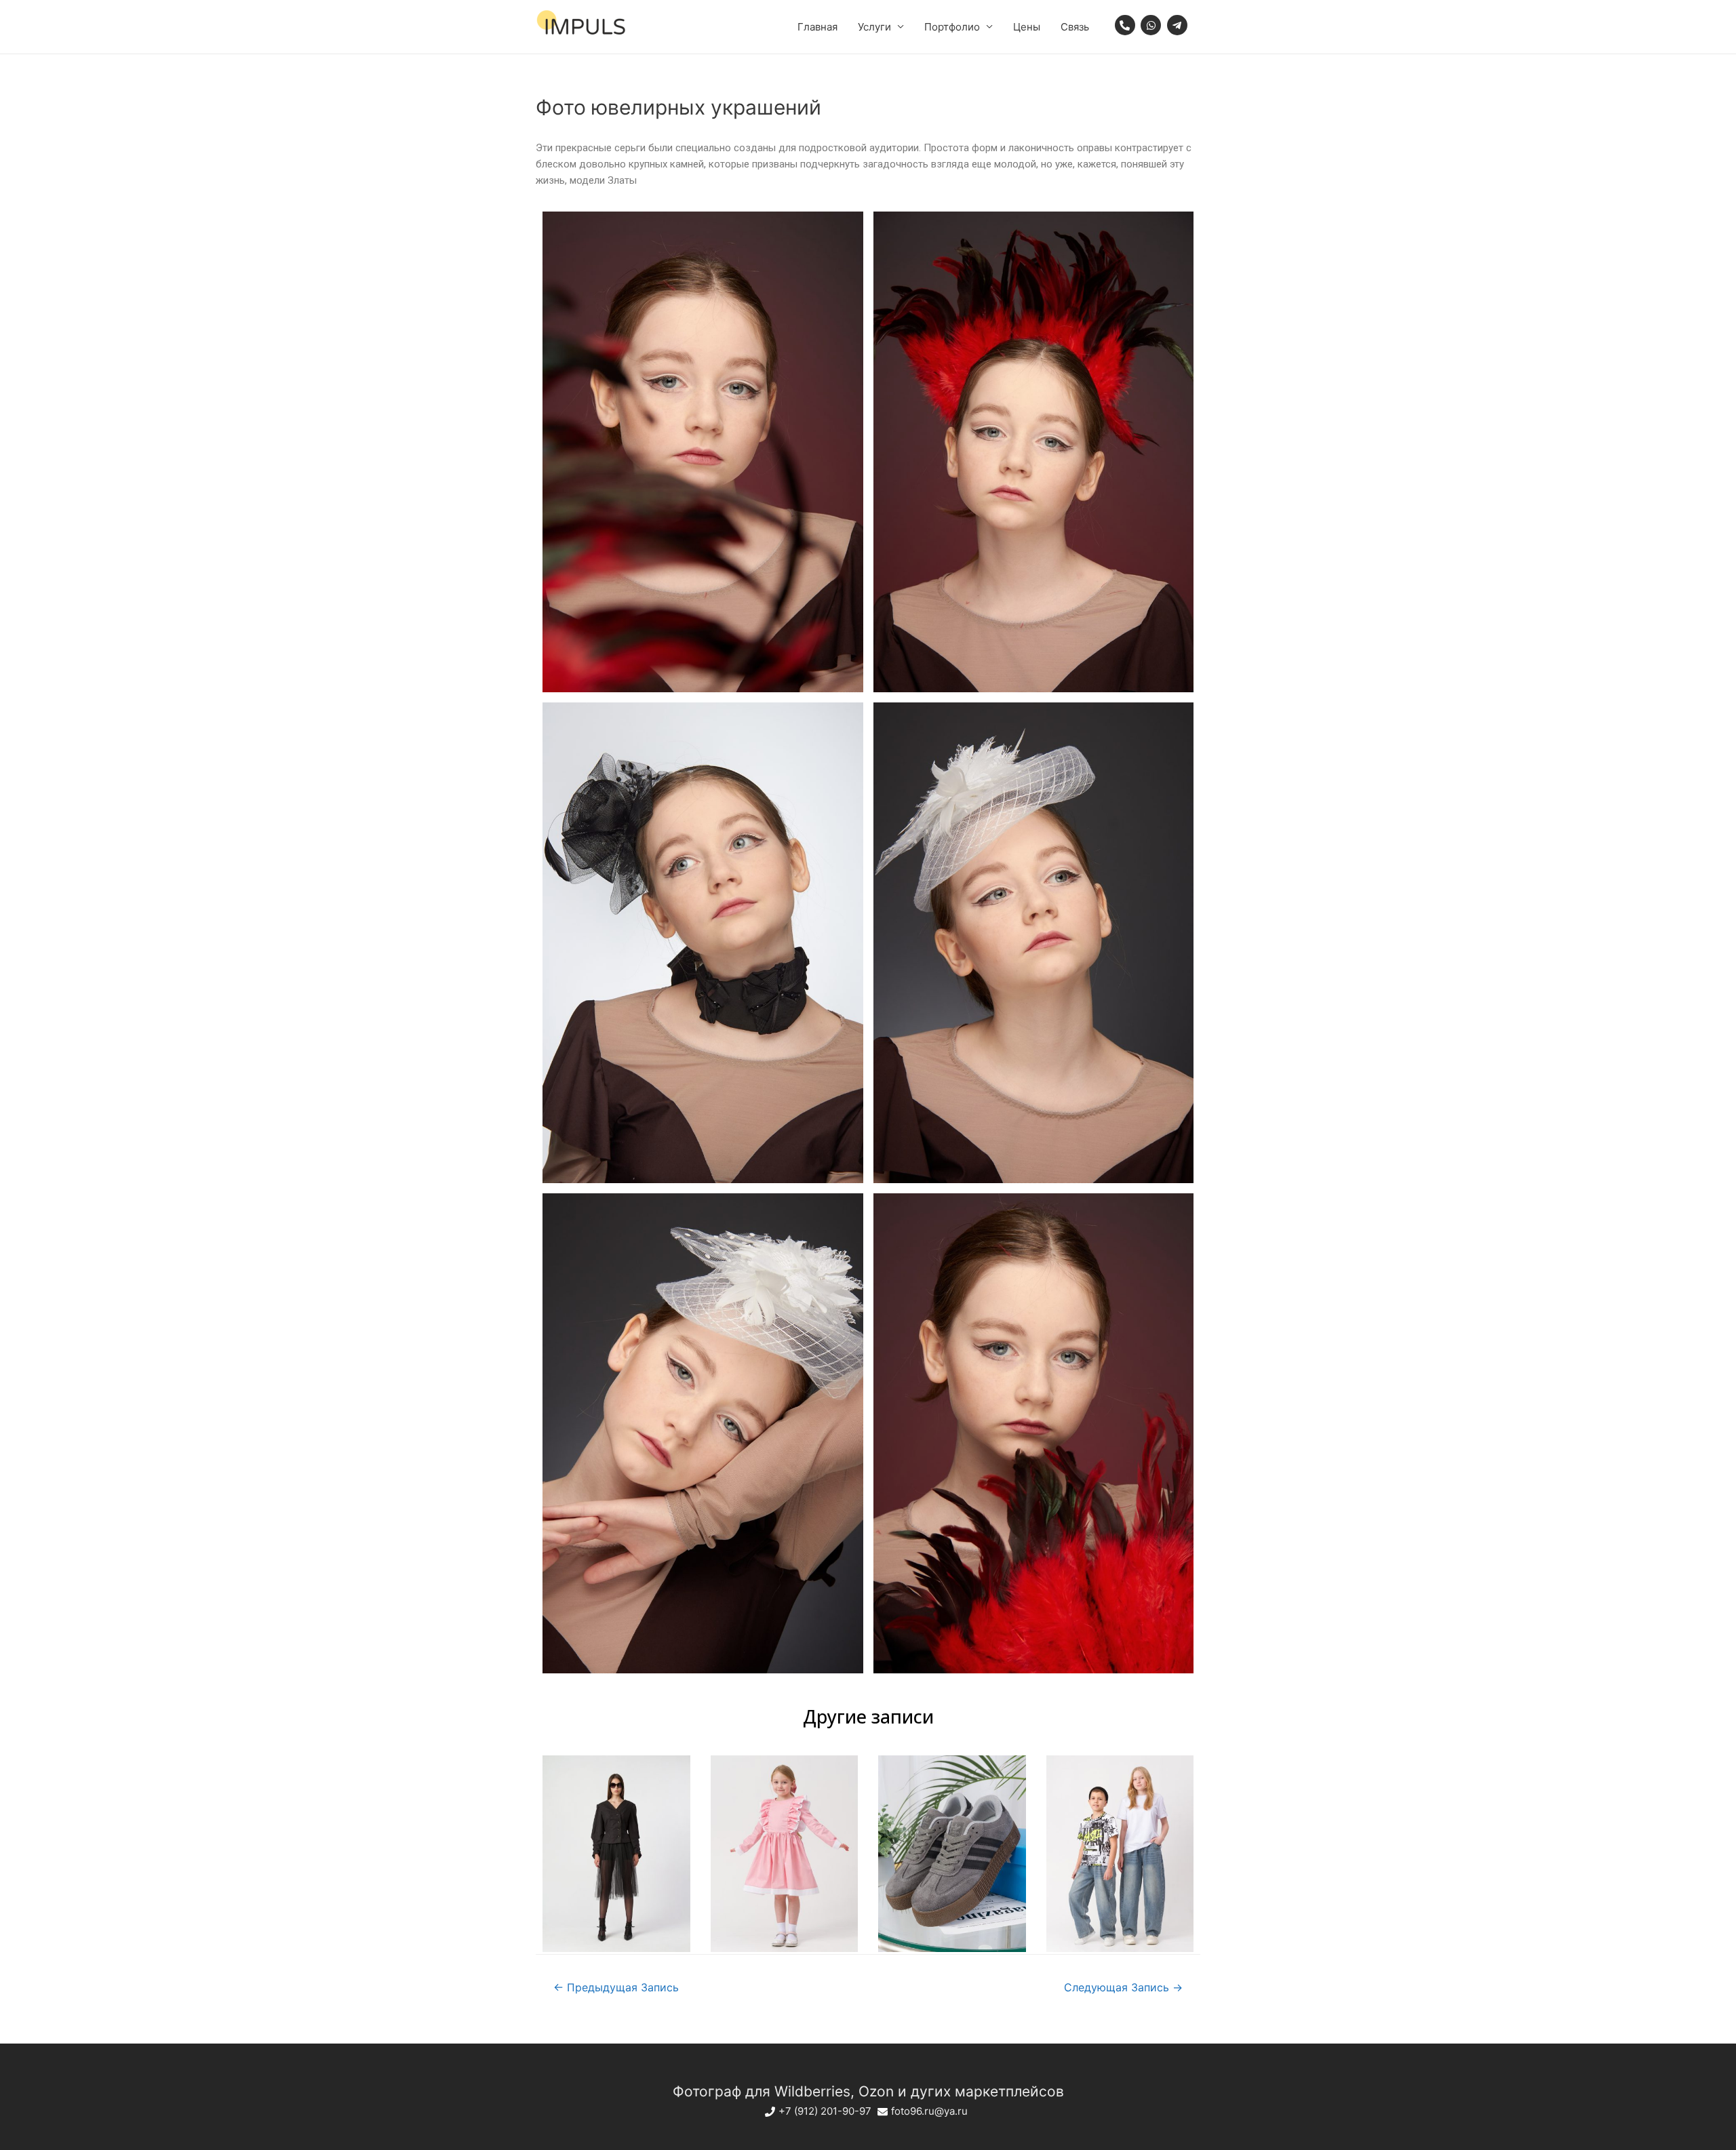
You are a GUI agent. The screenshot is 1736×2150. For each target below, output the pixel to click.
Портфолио (952, 27)
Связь (1075, 27)
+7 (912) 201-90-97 (825, 2111)
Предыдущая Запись (616, 1988)
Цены (1027, 27)
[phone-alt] (1127, 25)
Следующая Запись (1123, 1988)
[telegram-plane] (1179, 25)
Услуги (874, 27)
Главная (817, 27)
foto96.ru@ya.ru (929, 2111)
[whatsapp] (1152, 25)
